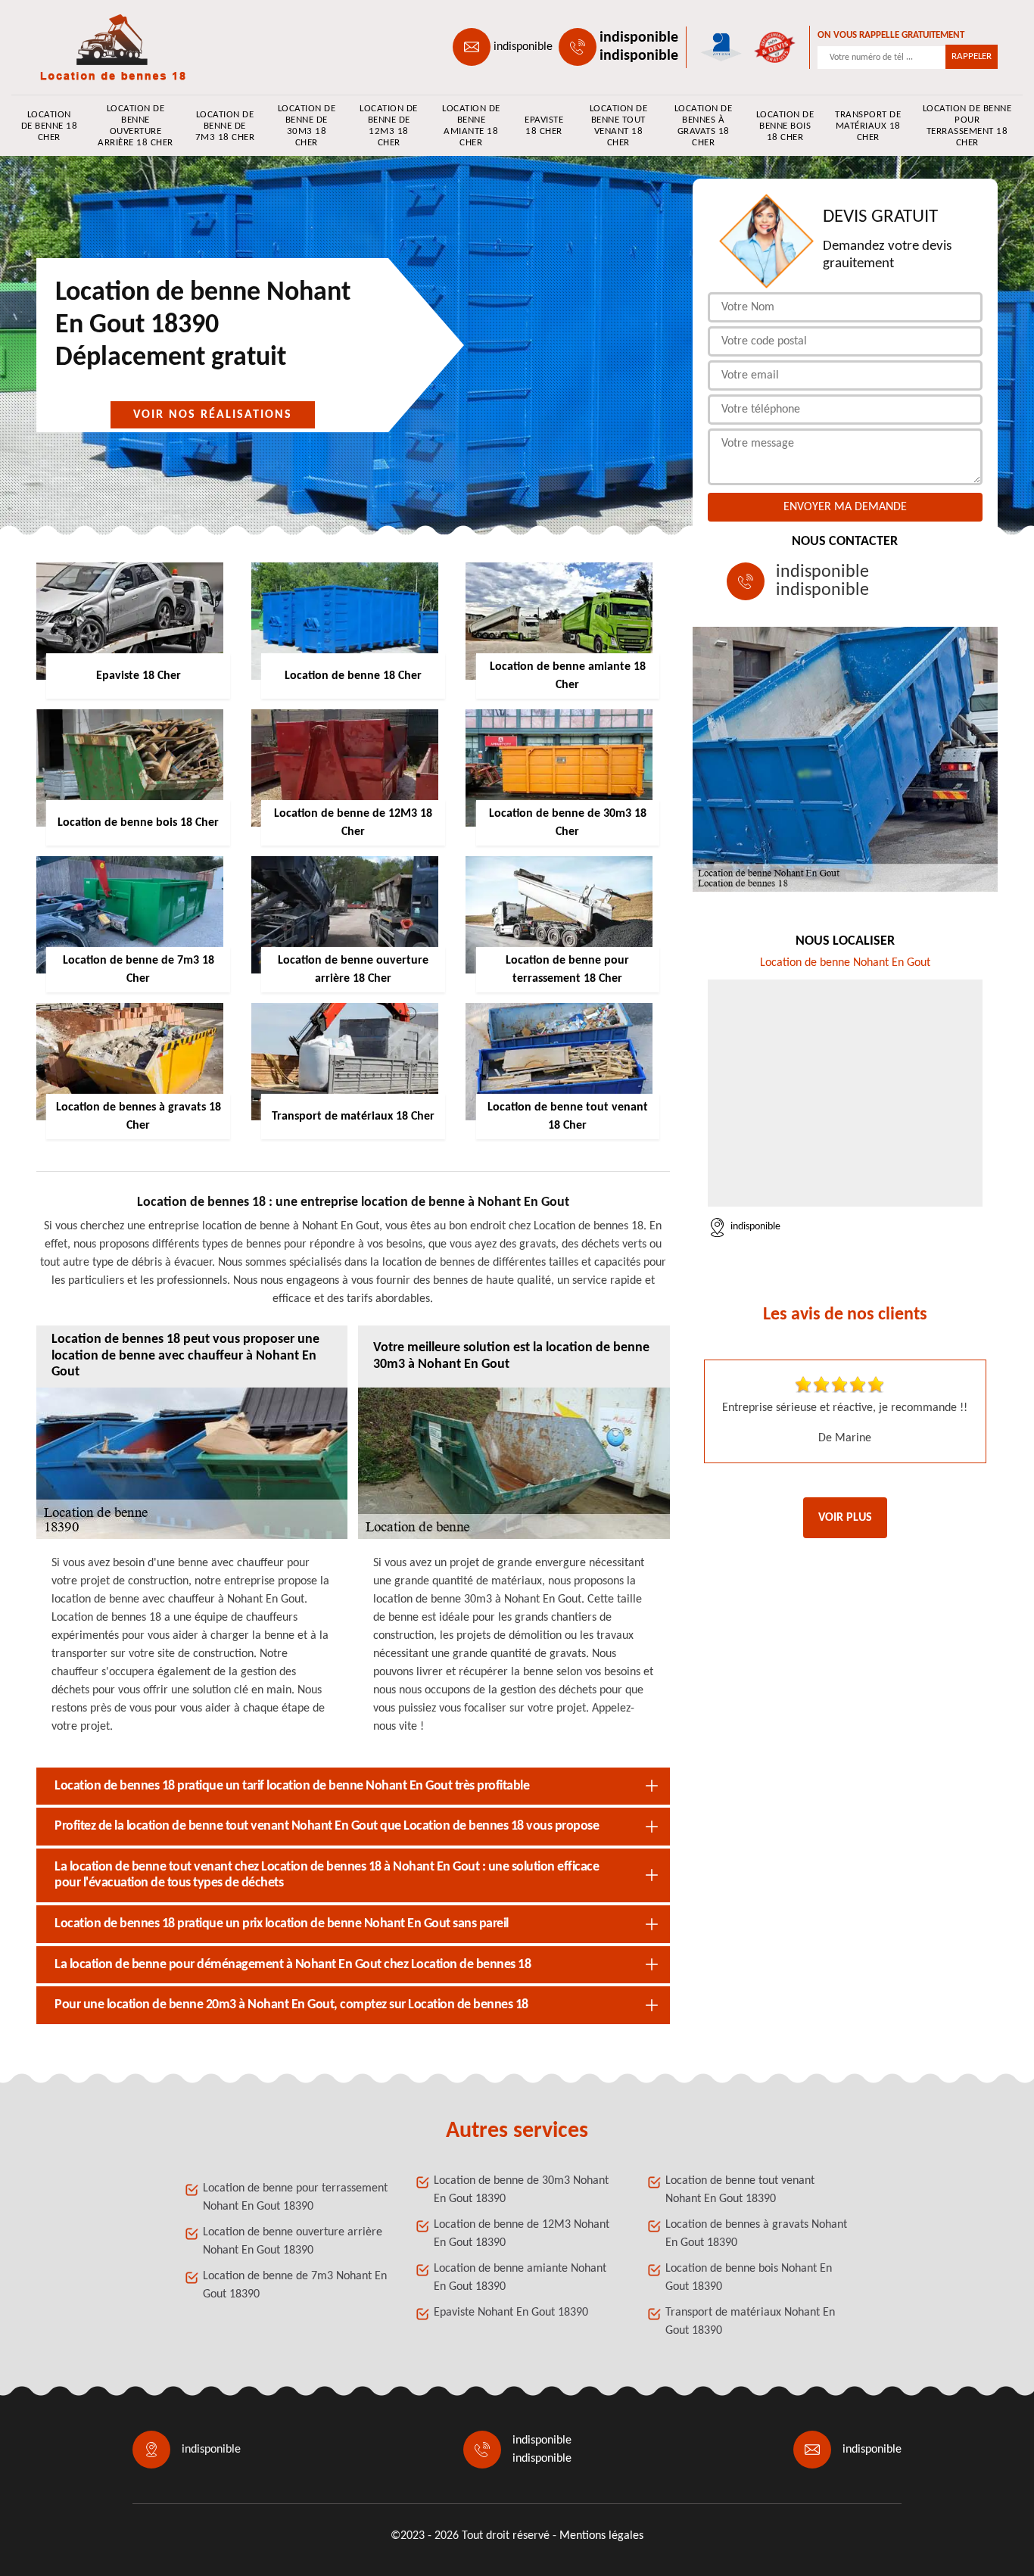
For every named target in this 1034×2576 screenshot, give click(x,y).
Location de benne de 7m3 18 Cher (225, 126)
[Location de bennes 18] (105, 47)
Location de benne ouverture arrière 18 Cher (135, 126)
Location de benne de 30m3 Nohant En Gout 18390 (521, 2190)
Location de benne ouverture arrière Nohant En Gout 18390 (293, 2241)
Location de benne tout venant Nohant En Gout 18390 (740, 2190)
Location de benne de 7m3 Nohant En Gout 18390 (295, 2285)
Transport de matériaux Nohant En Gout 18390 (750, 2322)
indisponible (523, 47)
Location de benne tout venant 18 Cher (619, 126)
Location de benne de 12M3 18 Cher (389, 126)
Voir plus (845, 1518)
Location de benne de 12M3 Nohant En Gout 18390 (522, 2234)
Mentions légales (601, 2536)
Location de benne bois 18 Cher (785, 126)
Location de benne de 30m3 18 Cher (307, 126)
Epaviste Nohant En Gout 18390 (511, 2313)
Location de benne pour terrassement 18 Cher (967, 126)
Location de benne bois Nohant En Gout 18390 (749, 2278)
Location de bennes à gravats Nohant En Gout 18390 (756, 2234)
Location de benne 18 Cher (50, 126)
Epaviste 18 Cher (544, 126)
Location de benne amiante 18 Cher (471, 126)
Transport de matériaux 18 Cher (868, 126)
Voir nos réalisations (213, 415)
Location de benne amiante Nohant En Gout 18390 (520, 2278)
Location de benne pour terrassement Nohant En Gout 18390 (295, 2198)
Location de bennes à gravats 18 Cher (704, 126)
